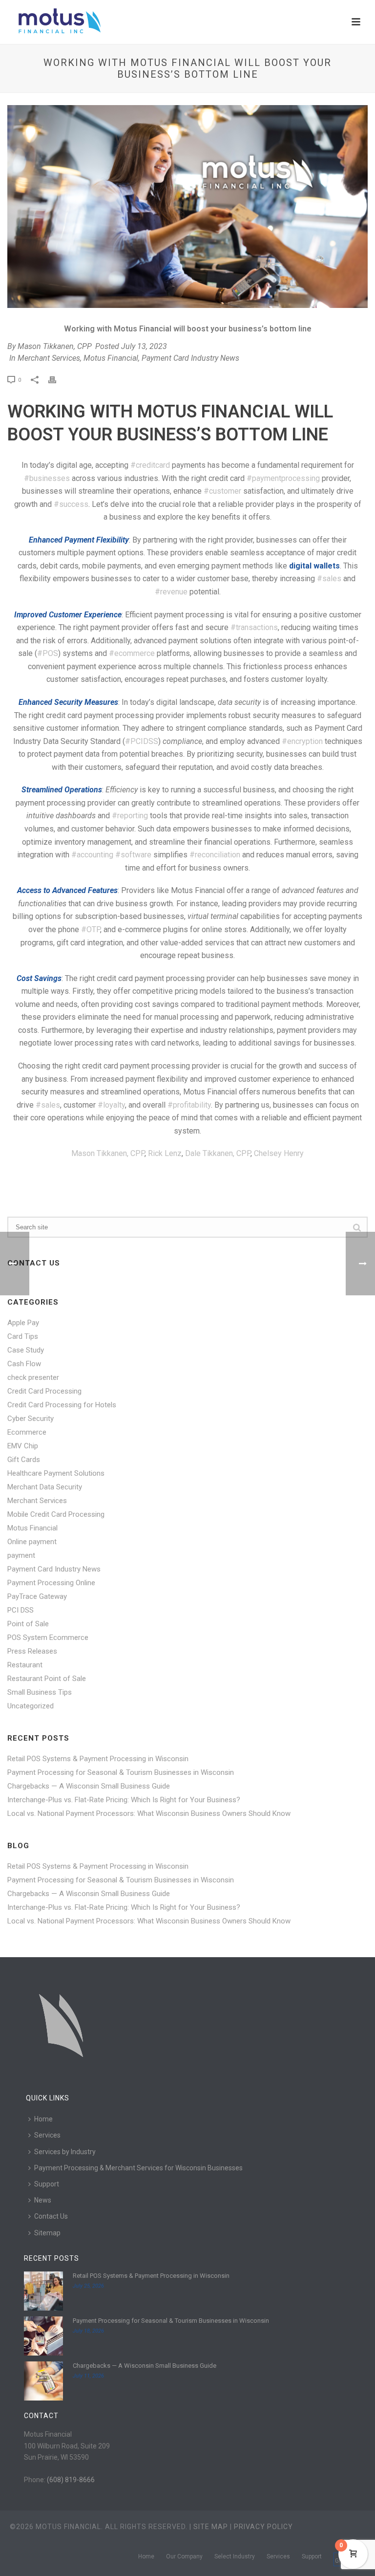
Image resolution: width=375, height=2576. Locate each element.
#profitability (189, 1105)
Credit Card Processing (44, 1391)
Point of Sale (28, 1624)
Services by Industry (65, 2152)
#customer (222, 491)
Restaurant (25, 1665)
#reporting (130, 816)
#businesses (47, 478)
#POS (48, 653)
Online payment (32, 1542)
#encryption (302, 741)
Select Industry (235, 2556)
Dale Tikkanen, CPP (218, 1153)
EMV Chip (23, 1446)
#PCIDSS (142, 741)
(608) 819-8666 (71, 2480)
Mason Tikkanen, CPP (55, 346)
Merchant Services (49, 358)
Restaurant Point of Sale (47, 1679)
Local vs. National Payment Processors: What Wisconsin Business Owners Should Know (149, 1813)
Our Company (184, 2556)
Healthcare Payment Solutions (56, 1473)
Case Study (26, 1350)
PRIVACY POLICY (263, 2527)
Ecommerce (27, 1432)
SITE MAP (211, 2527)
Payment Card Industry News (190, 358)
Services (47, 2135)
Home (43, 2119)
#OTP (91, 929)
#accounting (92, 855)
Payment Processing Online (51, 1583)
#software (133, 855)
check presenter (33, 1377)
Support (47, 2184)
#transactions (254, 627)
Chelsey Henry (279, 1153)
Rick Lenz (165, 1153)
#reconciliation (215, 855)
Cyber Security (31, 1419)
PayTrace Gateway (37, 1596)
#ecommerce (132, 653)
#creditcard (150, 465)
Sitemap (47, 2233)
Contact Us (51, 2216)
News (43, 2200)
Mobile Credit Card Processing (56, 1514)
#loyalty (111, 1105)
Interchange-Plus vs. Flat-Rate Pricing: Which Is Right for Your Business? (124, 1800)
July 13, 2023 (144, 346)
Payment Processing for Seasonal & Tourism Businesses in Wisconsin (121, 1772)
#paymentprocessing (283, 478)
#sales (329, 579)
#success (71, 504)
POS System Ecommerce (48, 1637)
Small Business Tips (40, 1692)
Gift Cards (24, 1460)
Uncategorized (31, 1706)
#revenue (171, 592)
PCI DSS (21, 1610)
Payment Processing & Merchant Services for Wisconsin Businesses (138, 2168)
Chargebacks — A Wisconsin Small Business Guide (89, 1786)
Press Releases (32, 1651)
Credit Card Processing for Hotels (62, 1405)
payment (21, 1555)
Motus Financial (111, 358)
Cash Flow (24, 1364)
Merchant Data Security (45, 1487)
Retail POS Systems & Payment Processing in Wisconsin (98, 1759)
